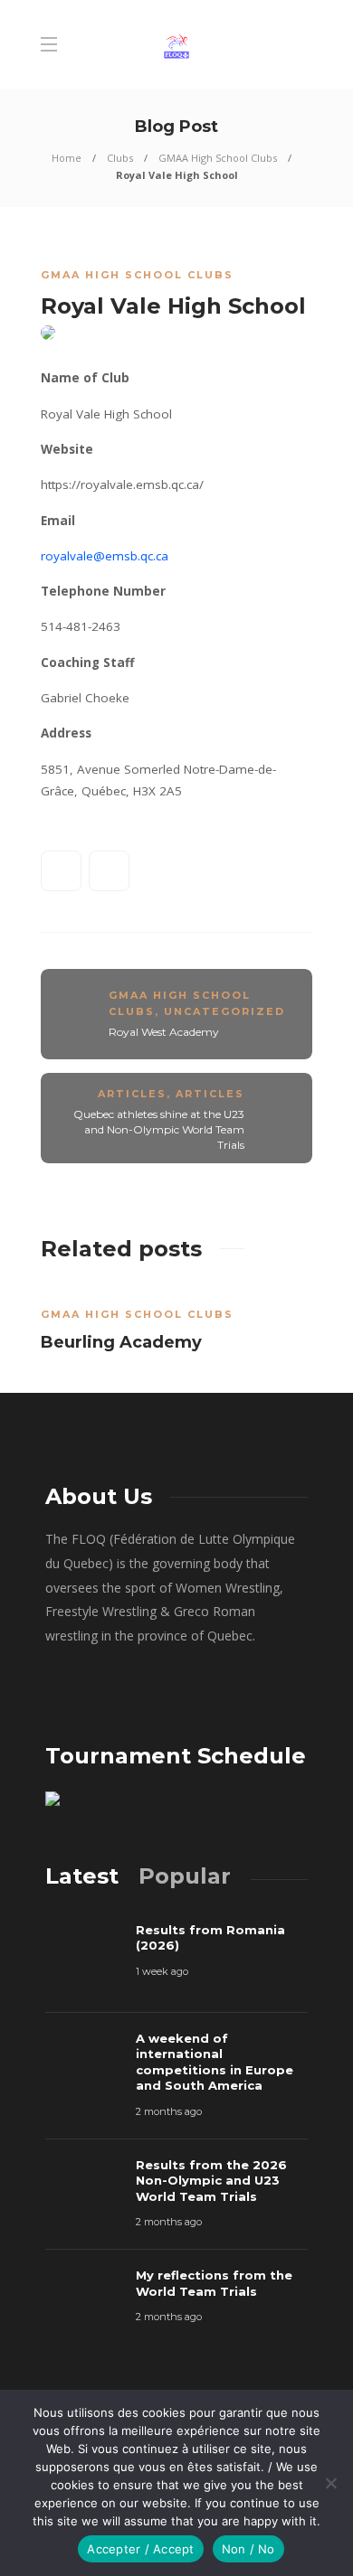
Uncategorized (224, 1011)
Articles (132, 1094)
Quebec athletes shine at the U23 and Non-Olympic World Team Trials (159, 1129)
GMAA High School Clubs (218, 158)
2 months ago (169, 2111)
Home (67, 158)
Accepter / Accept (140, 2549)
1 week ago (162, 1971)
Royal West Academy (164, 1032)
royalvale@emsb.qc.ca (105, 556)
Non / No (248, 2549)
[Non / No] (330, 2483)
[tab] (82, 1876)
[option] (176, 1324)
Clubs (120, 158)
